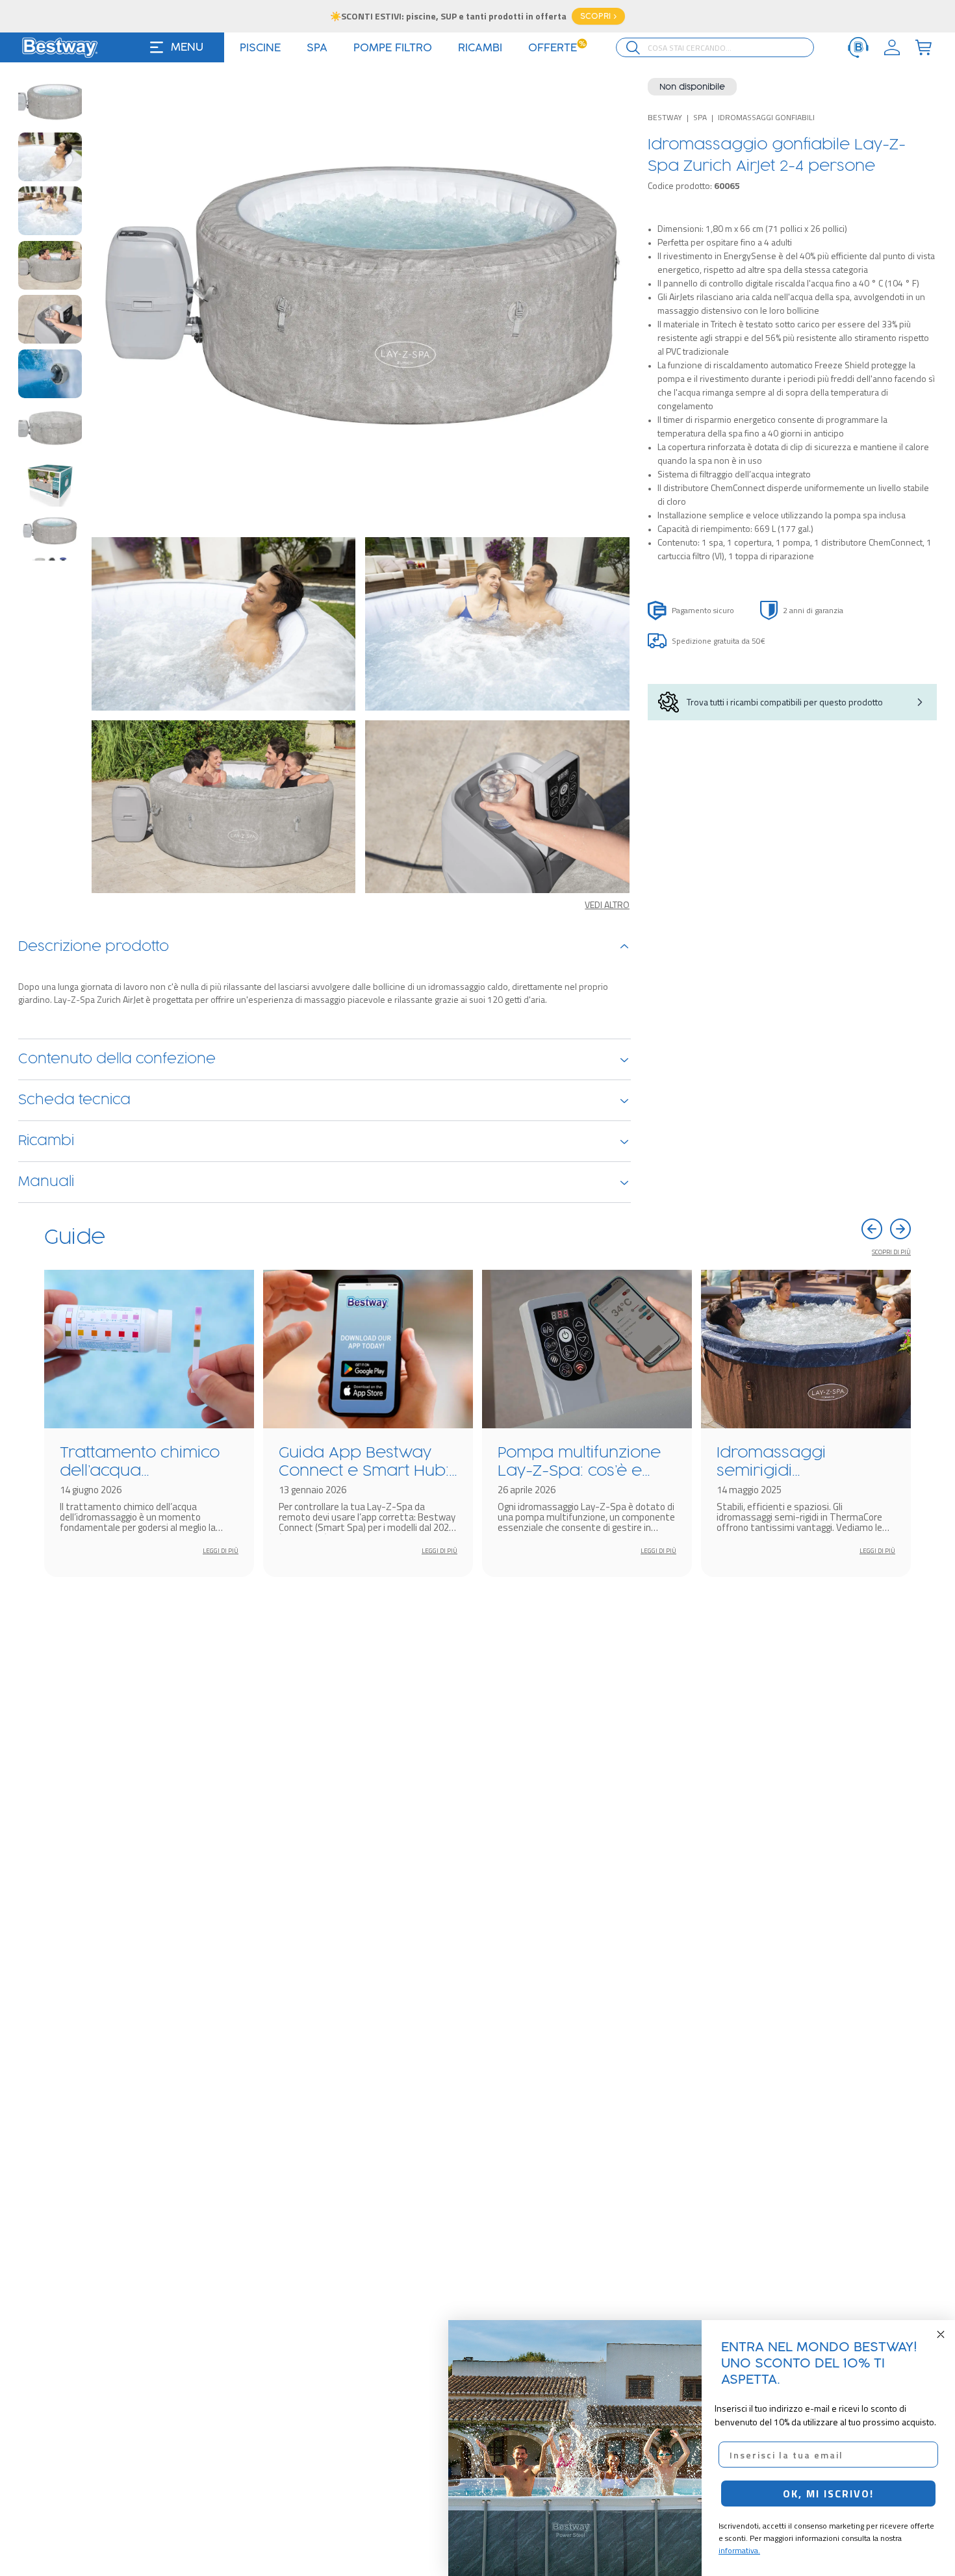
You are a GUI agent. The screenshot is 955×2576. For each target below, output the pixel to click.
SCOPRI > (598, 16)
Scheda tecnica (74, 1100)
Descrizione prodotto (94, 947)
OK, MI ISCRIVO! (828, 2494)
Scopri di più (891, 1252)
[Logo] (60, 47)
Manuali (46, 1182)
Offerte (557, 48)
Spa (700, 117)
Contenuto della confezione (117, 1059)
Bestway (665, 117)
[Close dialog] (941, 2334)
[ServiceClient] (858, 47)
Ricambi (46, 1141)
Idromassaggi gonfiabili (766, 117)
